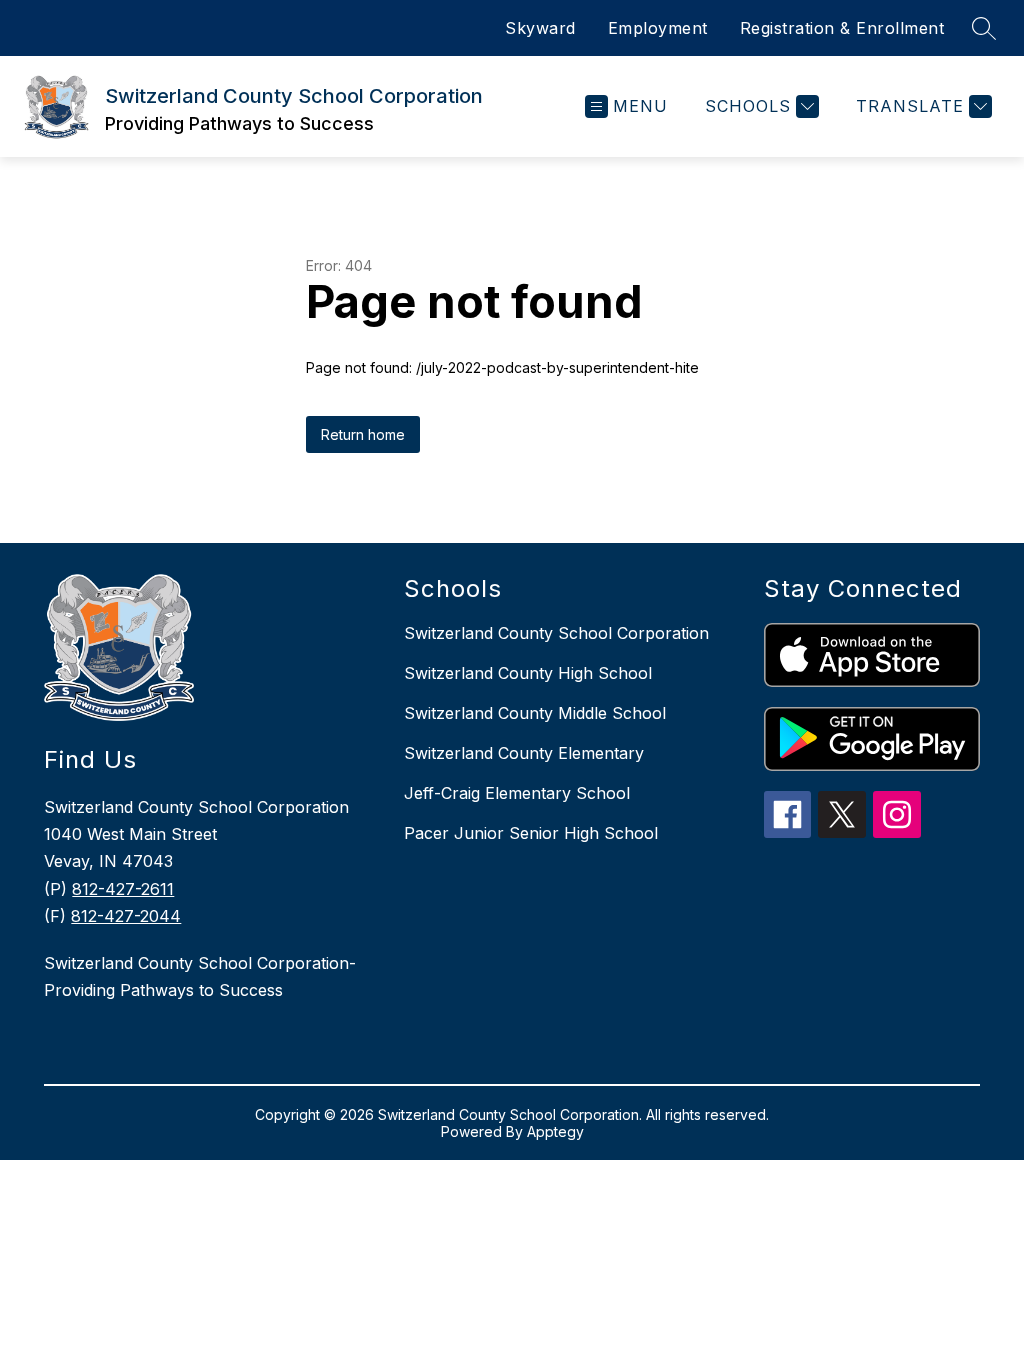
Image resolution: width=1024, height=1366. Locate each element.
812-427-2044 (126, 916)
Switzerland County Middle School (535, 713)
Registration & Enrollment (842, 28)
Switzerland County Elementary (524, 753)
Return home (363, 434)
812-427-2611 (123, 889)
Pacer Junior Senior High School (531, 833)
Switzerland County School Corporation (556, 633)
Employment (658, 28)
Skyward (540, 28)
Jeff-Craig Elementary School (517, 793)
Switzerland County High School (528, 673)
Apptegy (555, 1131)
